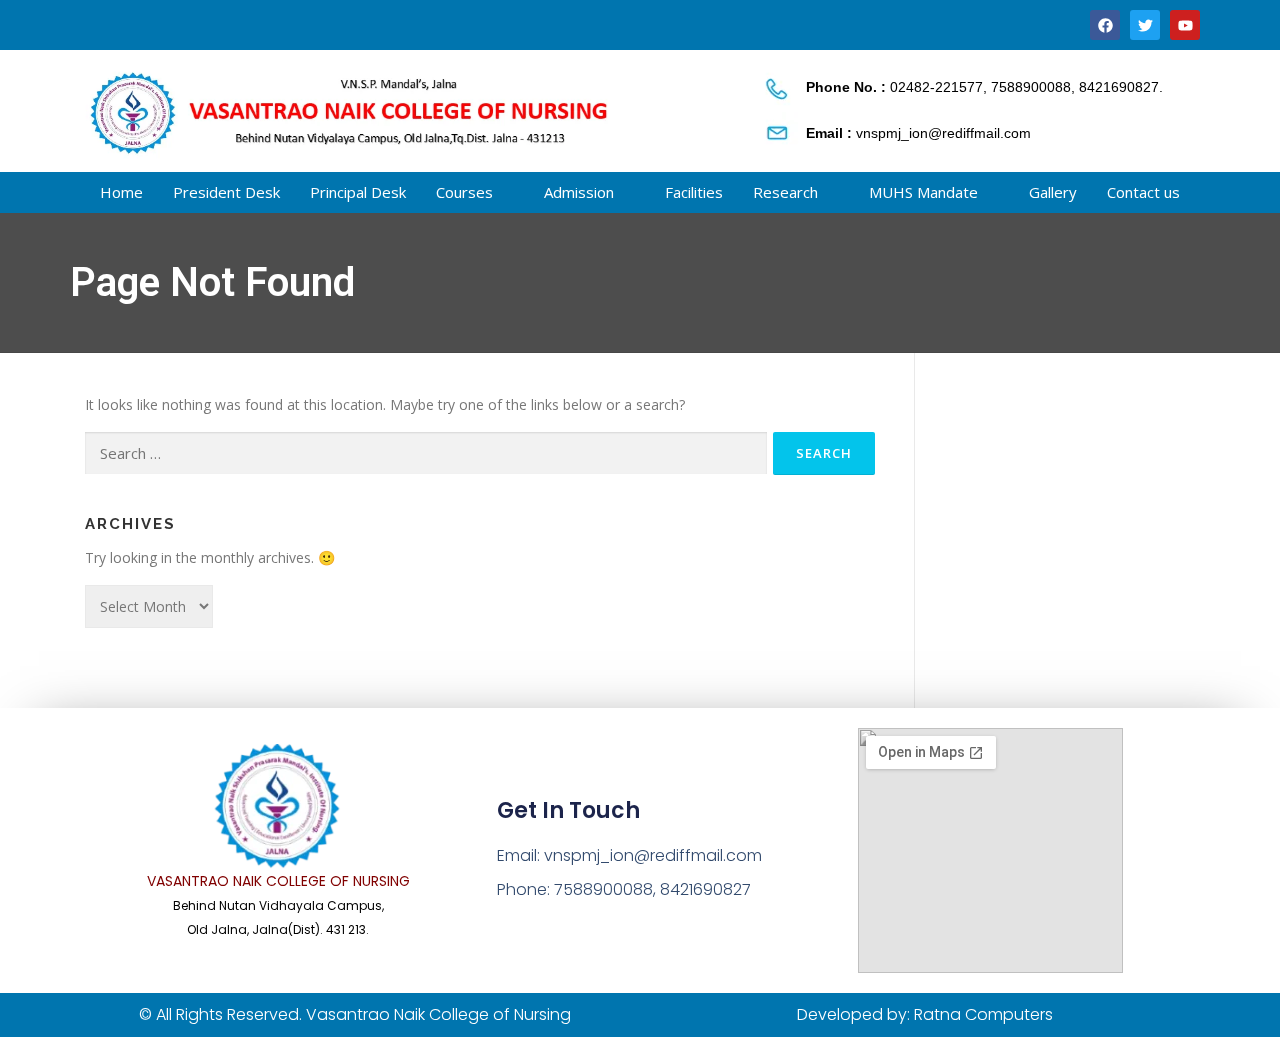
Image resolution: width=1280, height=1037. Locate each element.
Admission (579, 192)
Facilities (694, 192)
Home (121, 192)
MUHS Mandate (923, 192)
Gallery (1053, 192)
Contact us (1143, 192)
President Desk (226, 192)
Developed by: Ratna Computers (925, 1014)
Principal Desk (358, 192)
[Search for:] (426, 453)
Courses (464, 192)
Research (785, 192)
